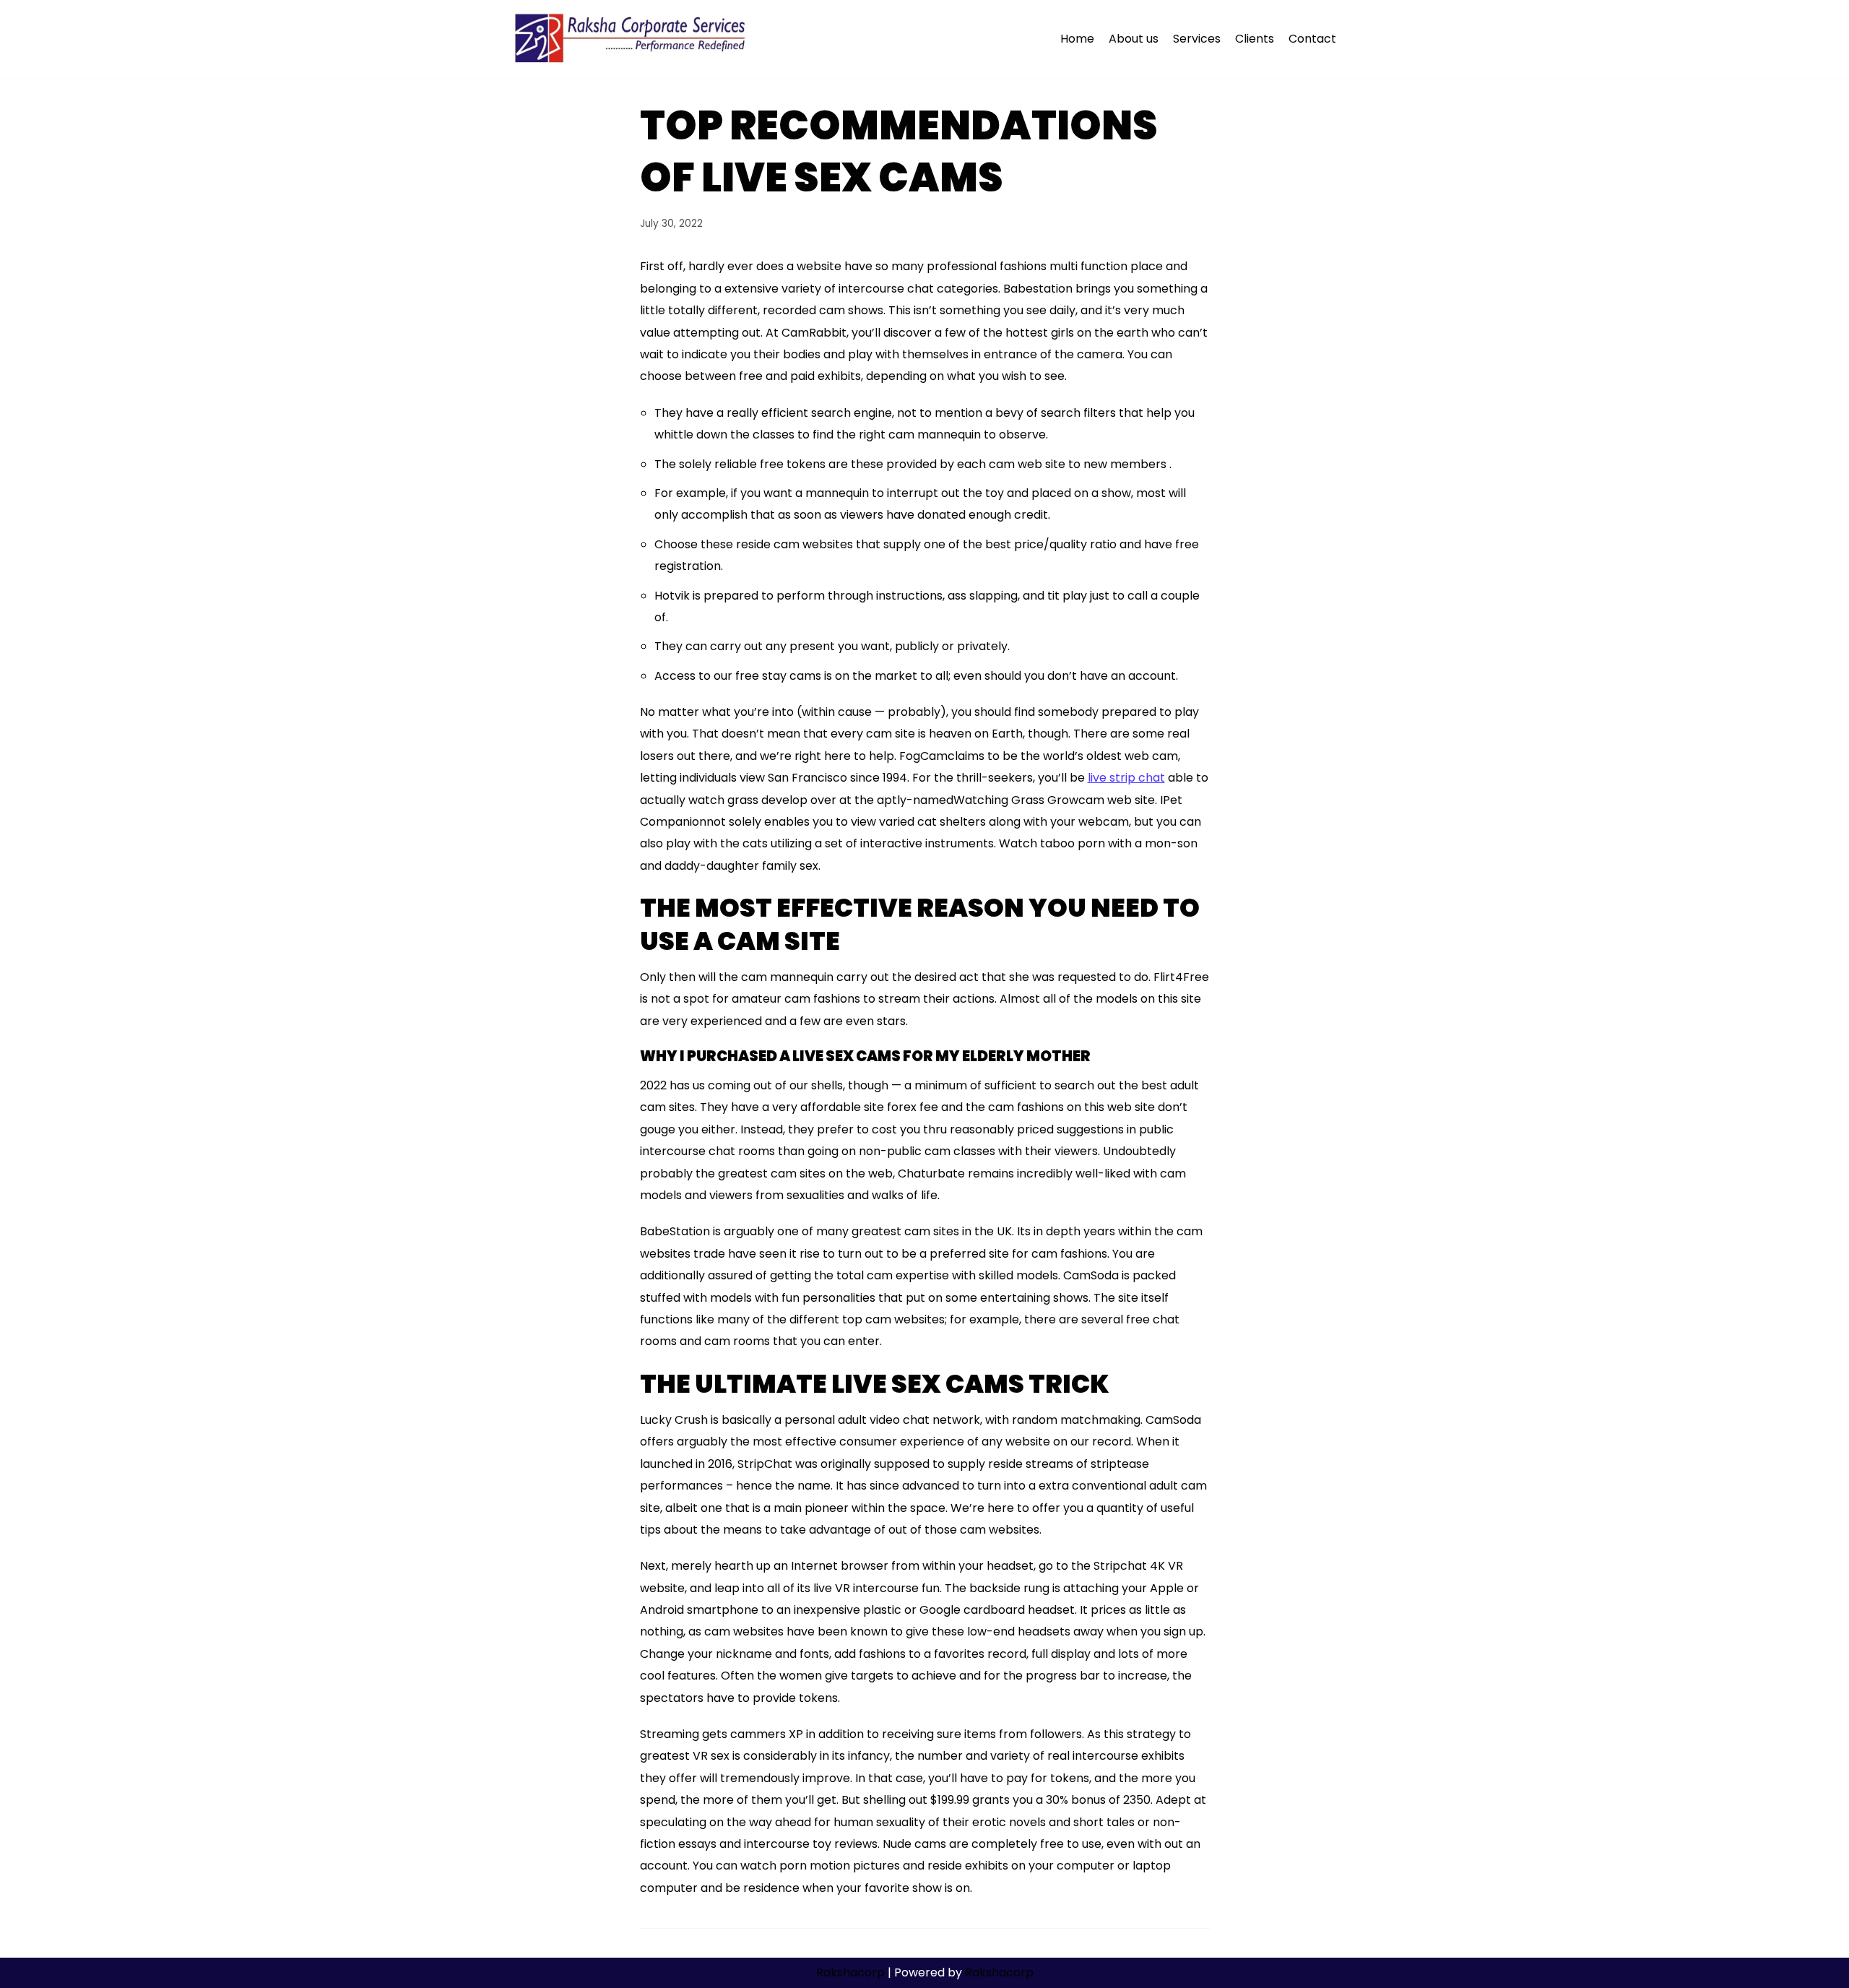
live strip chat (1126, 778)
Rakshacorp (850, 1972)
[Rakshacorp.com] (632, 39)
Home (1077, 39)
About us (1134, 39)
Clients (1255, 39)
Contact (1312, 39)
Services (1197, 39)
